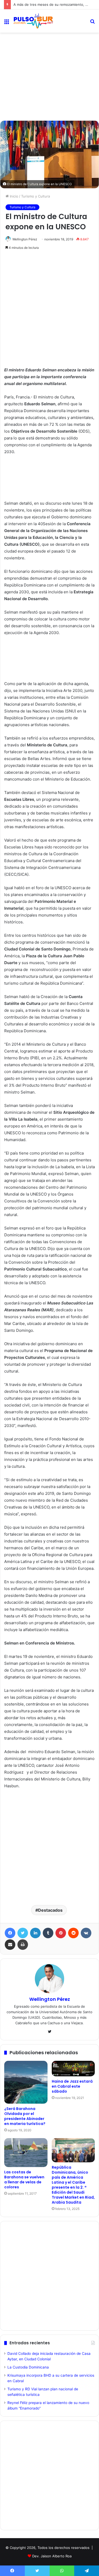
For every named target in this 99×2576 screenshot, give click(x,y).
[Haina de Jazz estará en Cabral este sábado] (73, 2069)
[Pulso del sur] (33, 21)
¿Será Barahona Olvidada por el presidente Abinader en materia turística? (25, 2116)
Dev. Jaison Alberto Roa (52, 2556)
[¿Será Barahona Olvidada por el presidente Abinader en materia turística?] (26, 2082)
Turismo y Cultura (36, 196)
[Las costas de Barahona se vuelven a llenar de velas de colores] (26, 2152)
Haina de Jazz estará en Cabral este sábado (72, 2086)
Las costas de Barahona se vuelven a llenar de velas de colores (24, 2180)
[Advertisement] (49, 56)
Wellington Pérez (25, 239)
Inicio (13, 196)
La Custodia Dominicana (28, 2367)
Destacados (50, 1910)
